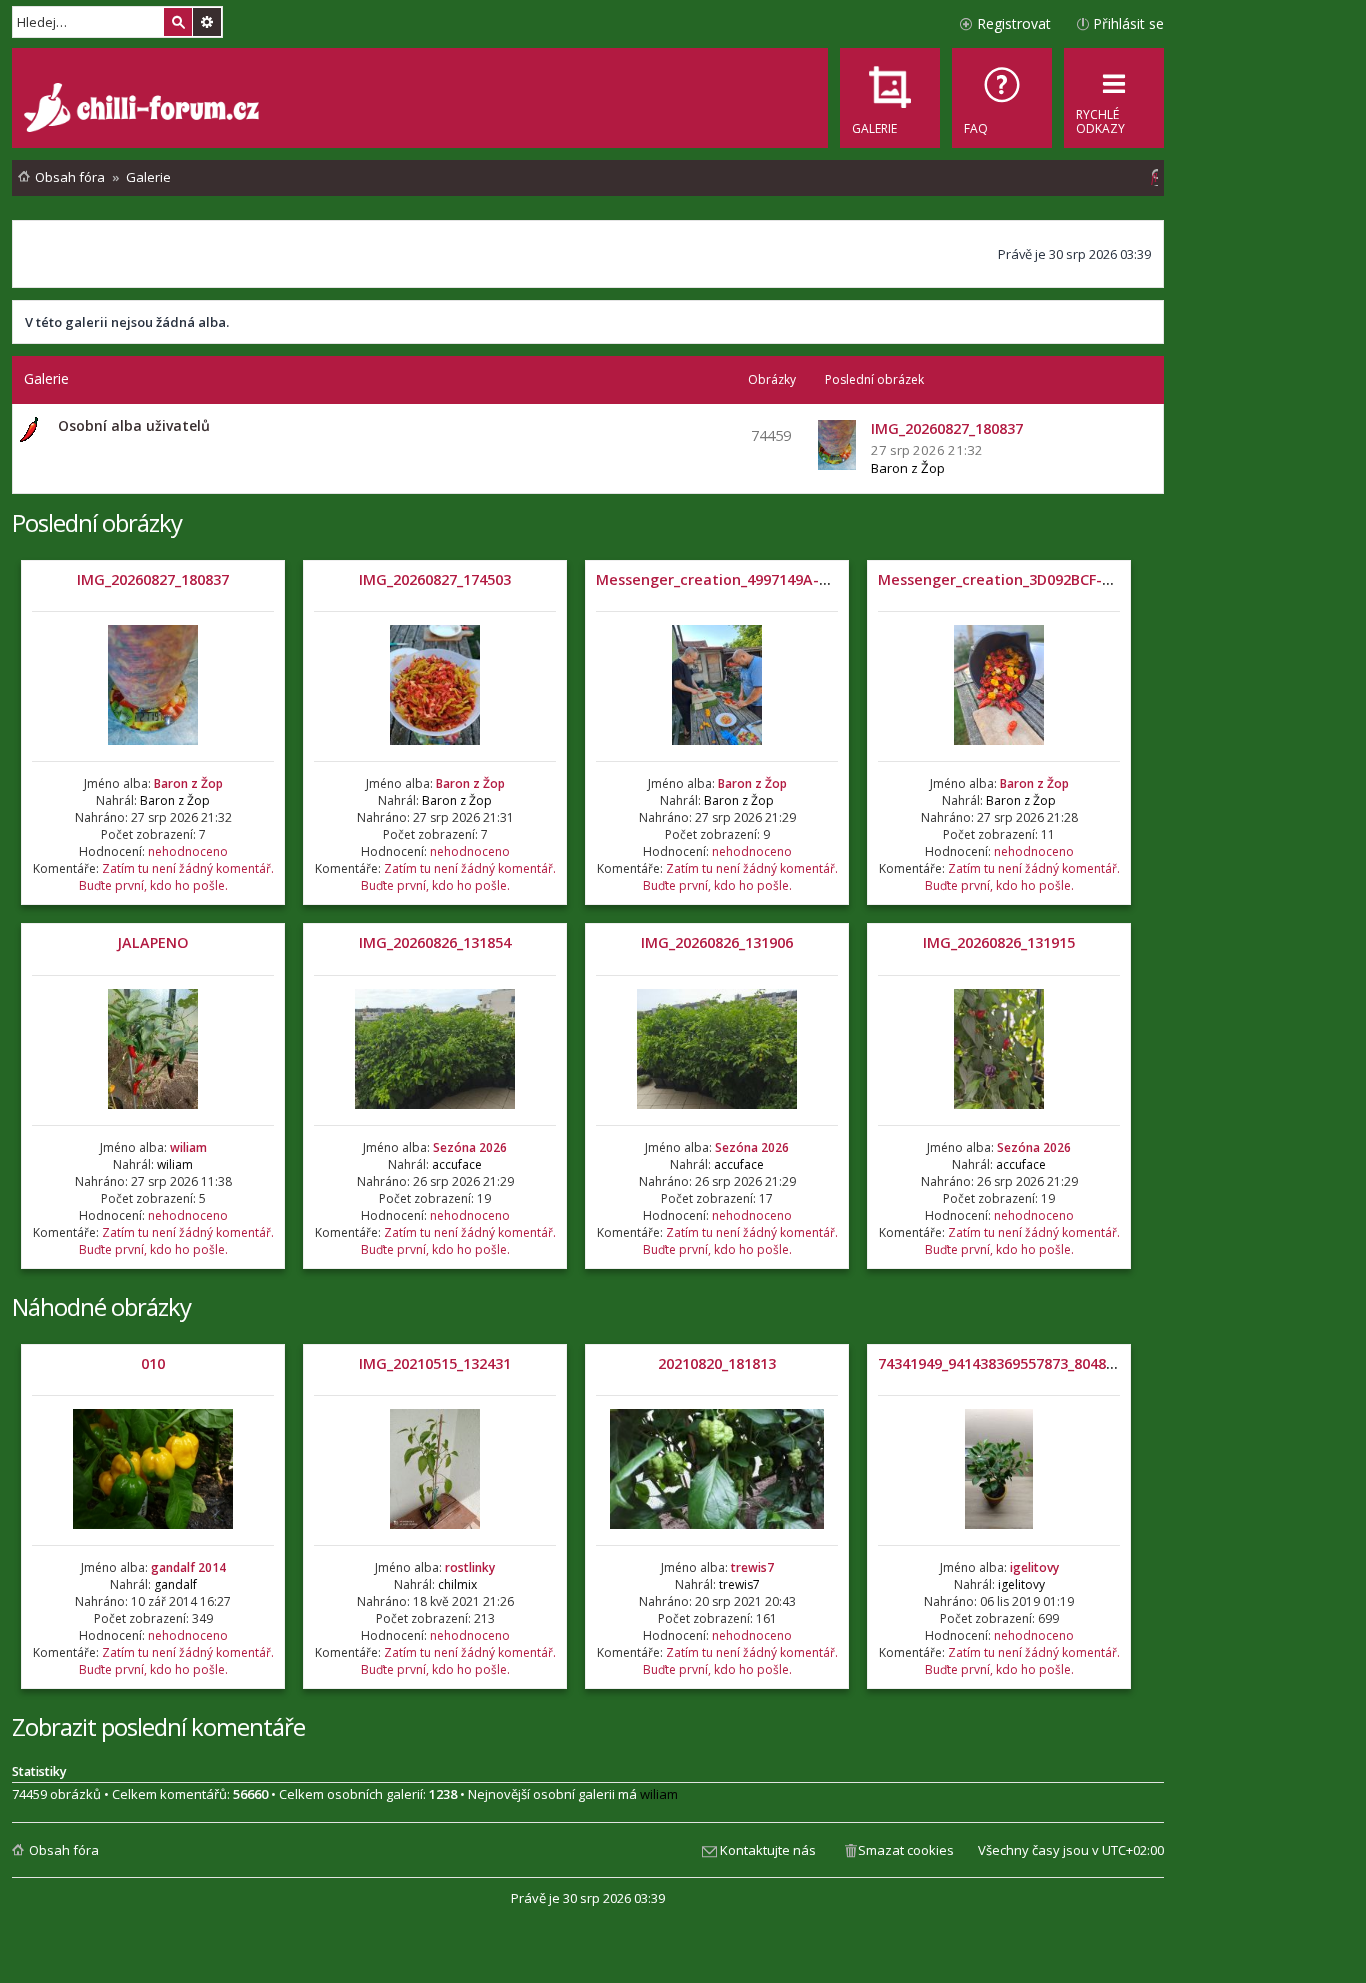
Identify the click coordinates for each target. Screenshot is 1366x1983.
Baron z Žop (908, 468)
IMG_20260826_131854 (435, 942)
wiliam (188, 1147)
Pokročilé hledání (207, 22)
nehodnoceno (188, 851)
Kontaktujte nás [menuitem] (768, 1850)
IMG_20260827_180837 (153, 579)
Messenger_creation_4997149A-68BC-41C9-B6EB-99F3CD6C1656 (816, 579)
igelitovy (1034, 1567)
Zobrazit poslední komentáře (158, 1726)
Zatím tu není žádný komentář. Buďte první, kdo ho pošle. (176, 877)
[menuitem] (1002, 98)
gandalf (175, 1584)
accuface (457, 1164)
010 (153, 1363)
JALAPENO (153, 942)
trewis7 (752, 1567)
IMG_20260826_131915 (999, 942)
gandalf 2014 (188, 1567)
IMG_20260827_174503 (435, 579)
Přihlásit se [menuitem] (1128, 23)
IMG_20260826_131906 (717, 942)
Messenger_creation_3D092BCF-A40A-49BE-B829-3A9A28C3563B (1101, 579)
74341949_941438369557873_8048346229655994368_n (1059, 1363)
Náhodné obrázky (101, 1306)
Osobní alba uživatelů (134, 425)
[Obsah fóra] (144, 110)
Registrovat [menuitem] (1014, 23)
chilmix (457, 1584)
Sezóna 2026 (470, 1147)
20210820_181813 (717, 1363)
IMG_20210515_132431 (435, 1363)
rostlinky (470, 1567)
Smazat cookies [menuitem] (906, 1850)
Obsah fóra (64, 1850)
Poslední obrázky (97, 522)
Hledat (178, 22)
